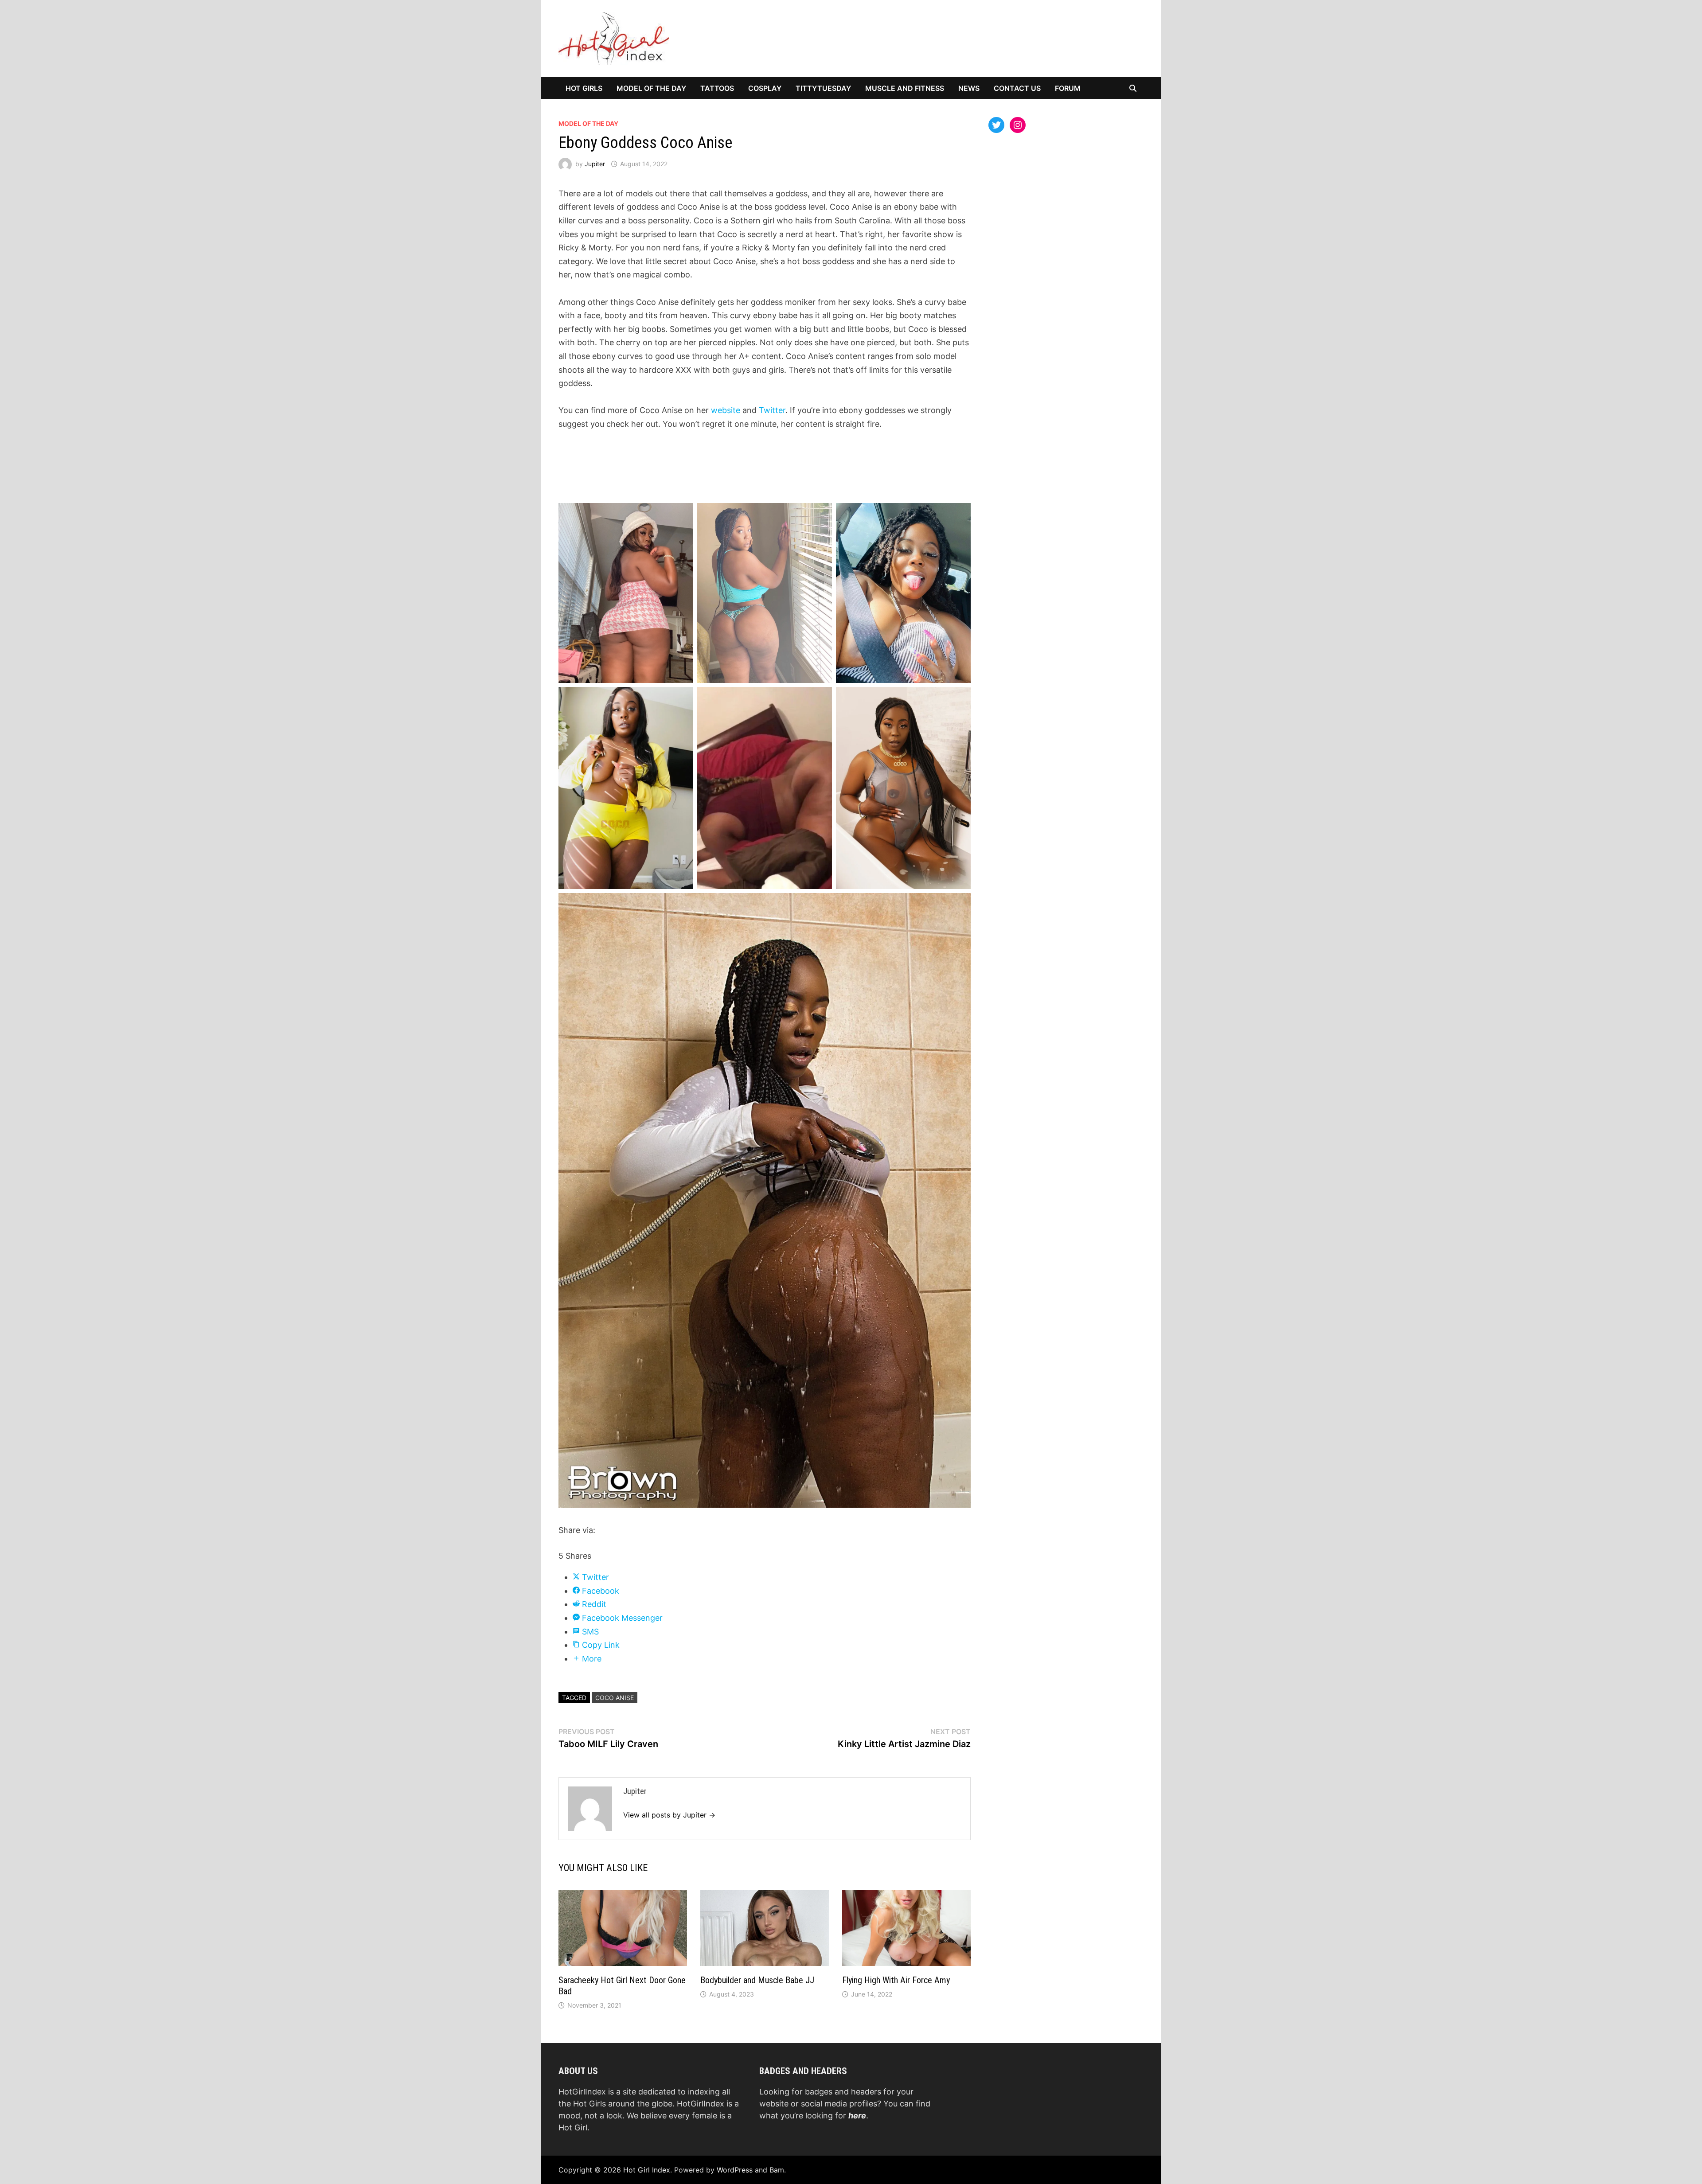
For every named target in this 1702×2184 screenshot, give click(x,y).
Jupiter (595, 164)
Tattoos (717, 88)
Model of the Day (651, 88)
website (727, 410)
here (857, 2116)
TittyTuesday (823, 88)
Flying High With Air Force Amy (896, 1980)
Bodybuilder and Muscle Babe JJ (757, 1980)
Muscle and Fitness (905, 88)
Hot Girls (584, 88)
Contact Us (1017, 88)
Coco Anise (615, 1698)
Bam (777, 2170)
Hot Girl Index (647, 2170)
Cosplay (765, 88)
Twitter (772, 410)
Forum (1068, 88)
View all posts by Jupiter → (669, 1815)
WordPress (735, 2170)
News (969, 88)
